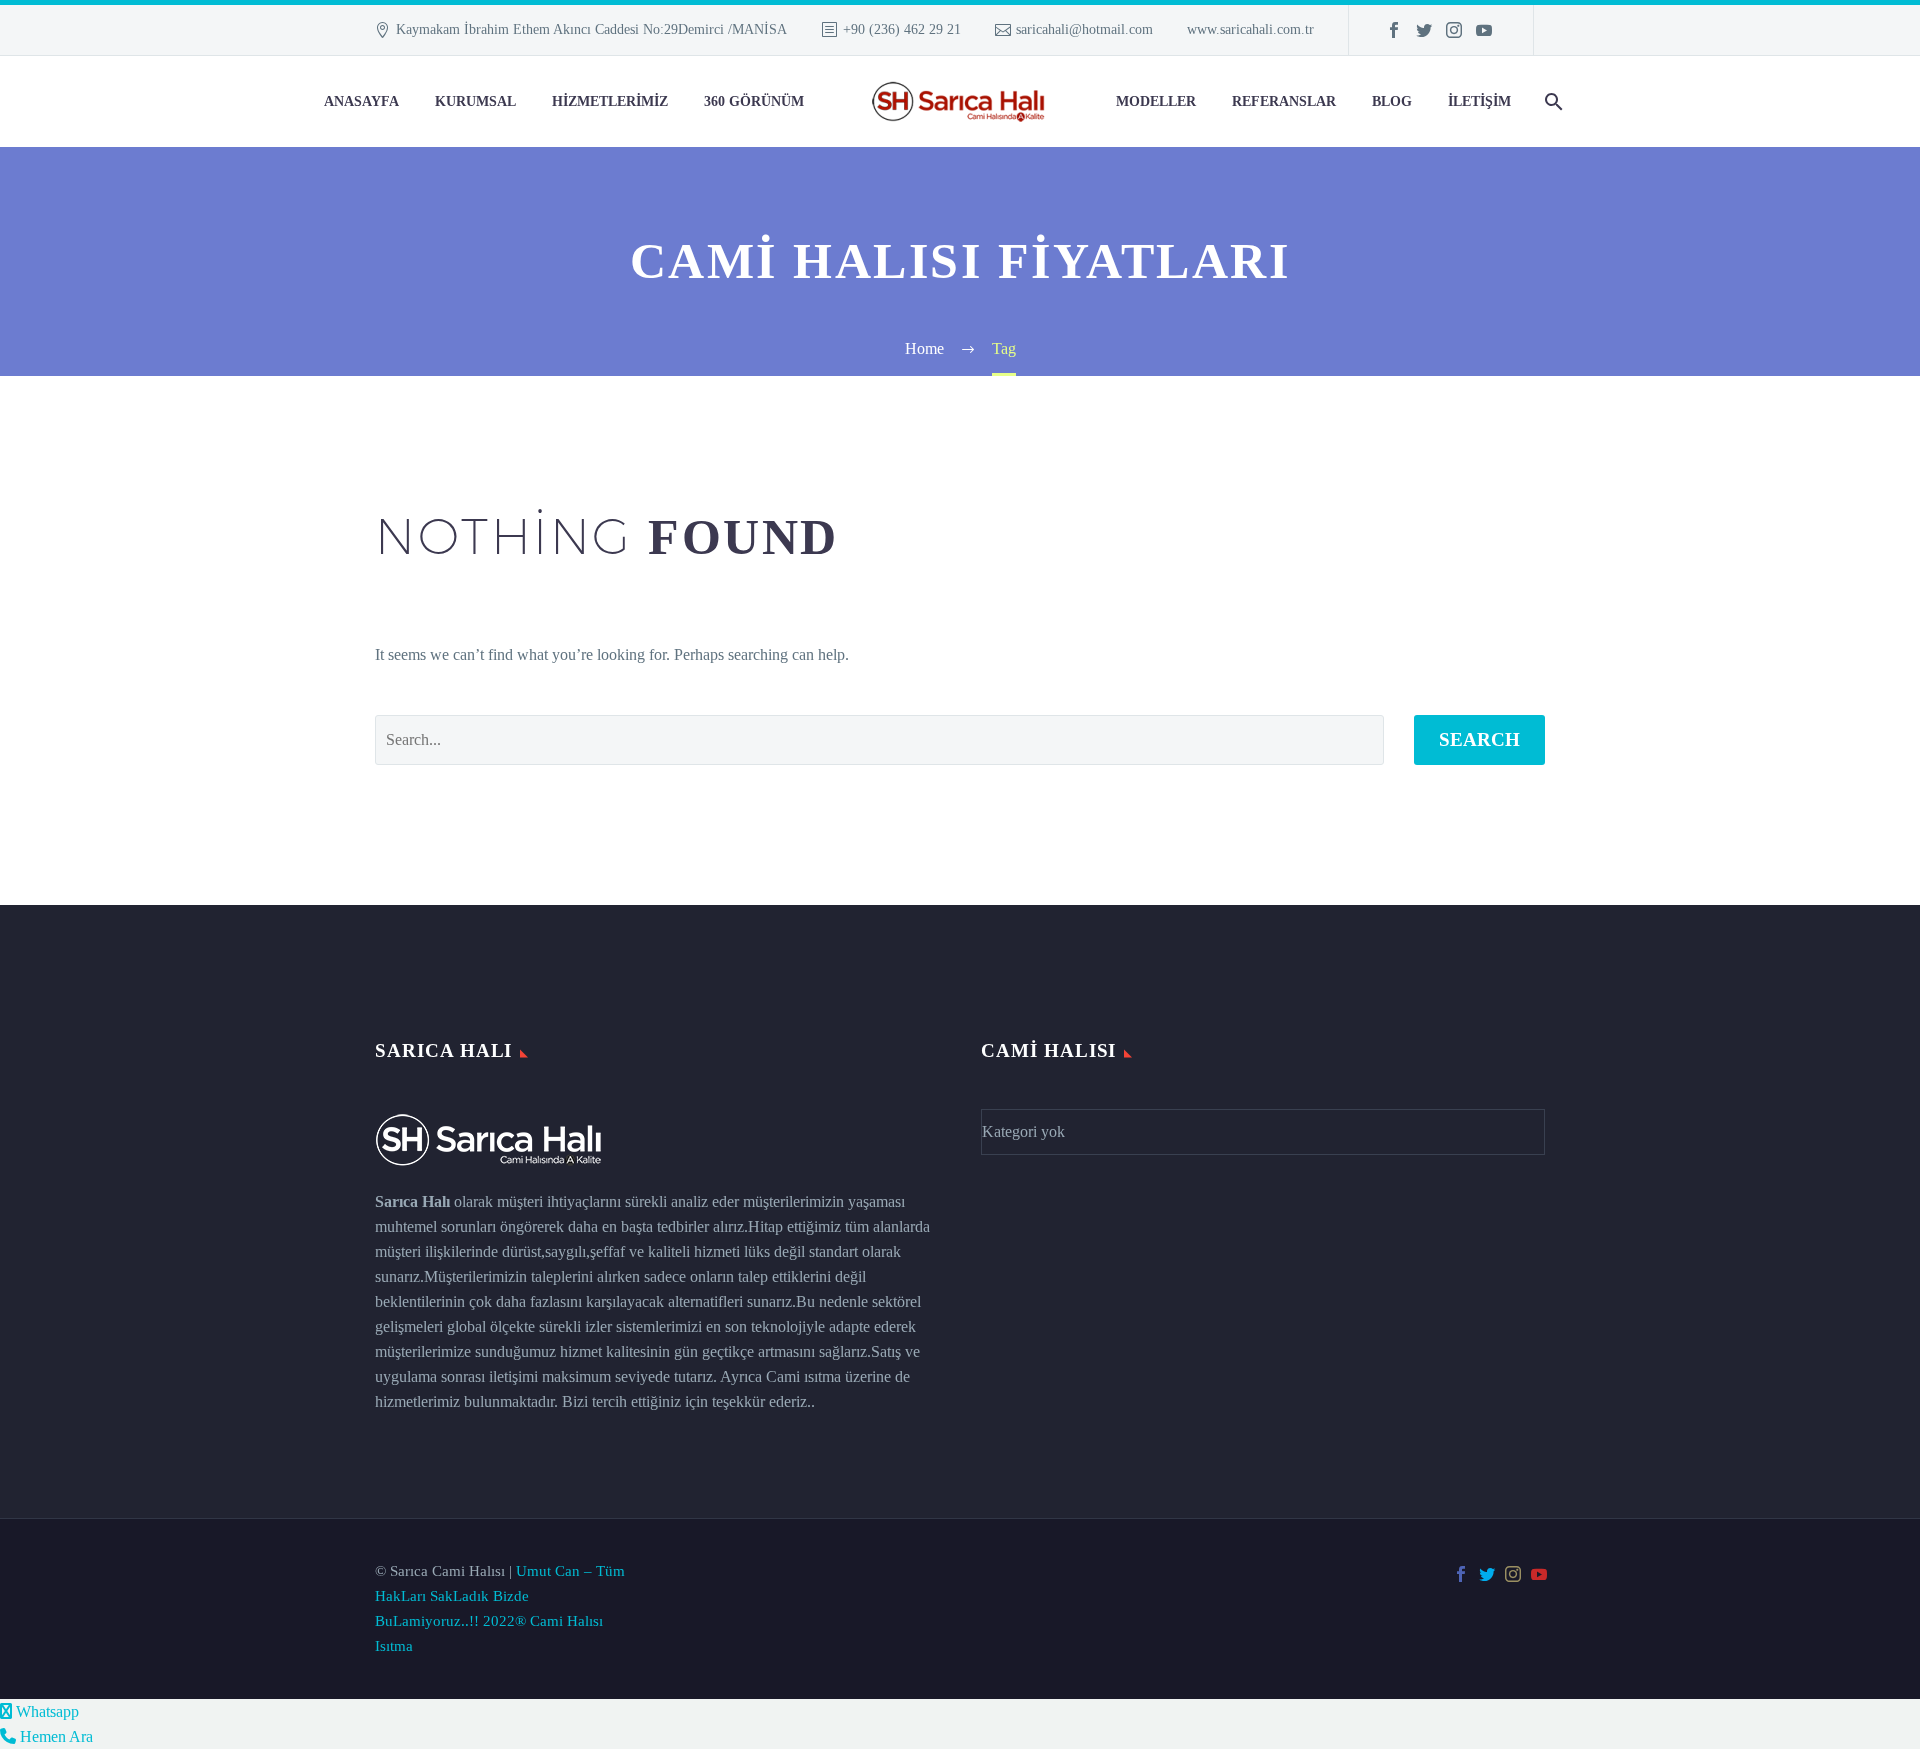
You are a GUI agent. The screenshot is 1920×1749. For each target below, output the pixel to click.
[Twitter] (1424, 30)
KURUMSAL (475, 101)
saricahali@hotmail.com (1084, 29)
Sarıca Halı (412, 1201)
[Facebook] (1394, 30)
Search (1479, 739)
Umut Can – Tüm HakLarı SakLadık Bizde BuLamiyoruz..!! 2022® (500, 1596)
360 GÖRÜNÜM (754, 101)
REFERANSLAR (1284, 101)
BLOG (1392, 101)
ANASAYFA (361, 101)
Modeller (1156, 101)
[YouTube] (1484, 30)
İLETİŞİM (1479, 101)
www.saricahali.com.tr (1250, 29)
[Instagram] (1454, 30)
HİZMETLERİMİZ (610, 101)
